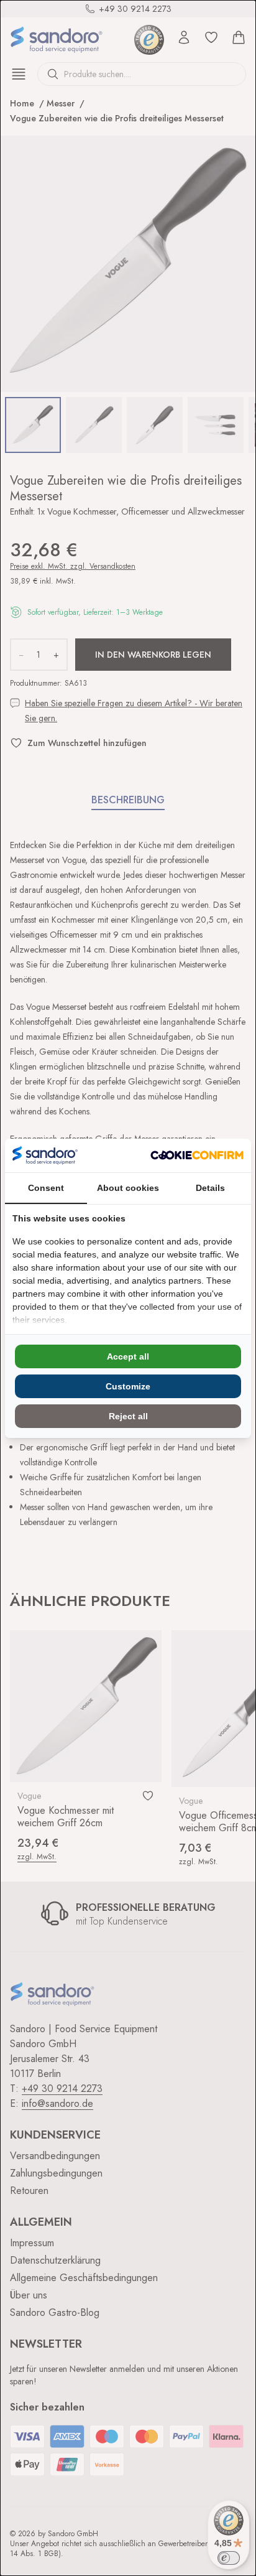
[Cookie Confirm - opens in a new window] (197, 1155)
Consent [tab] (46, 1188)
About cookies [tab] (128, 1188)
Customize (128, 1386)
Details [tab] (210, 1188)
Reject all (128, 1416)
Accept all (128, 1356)
